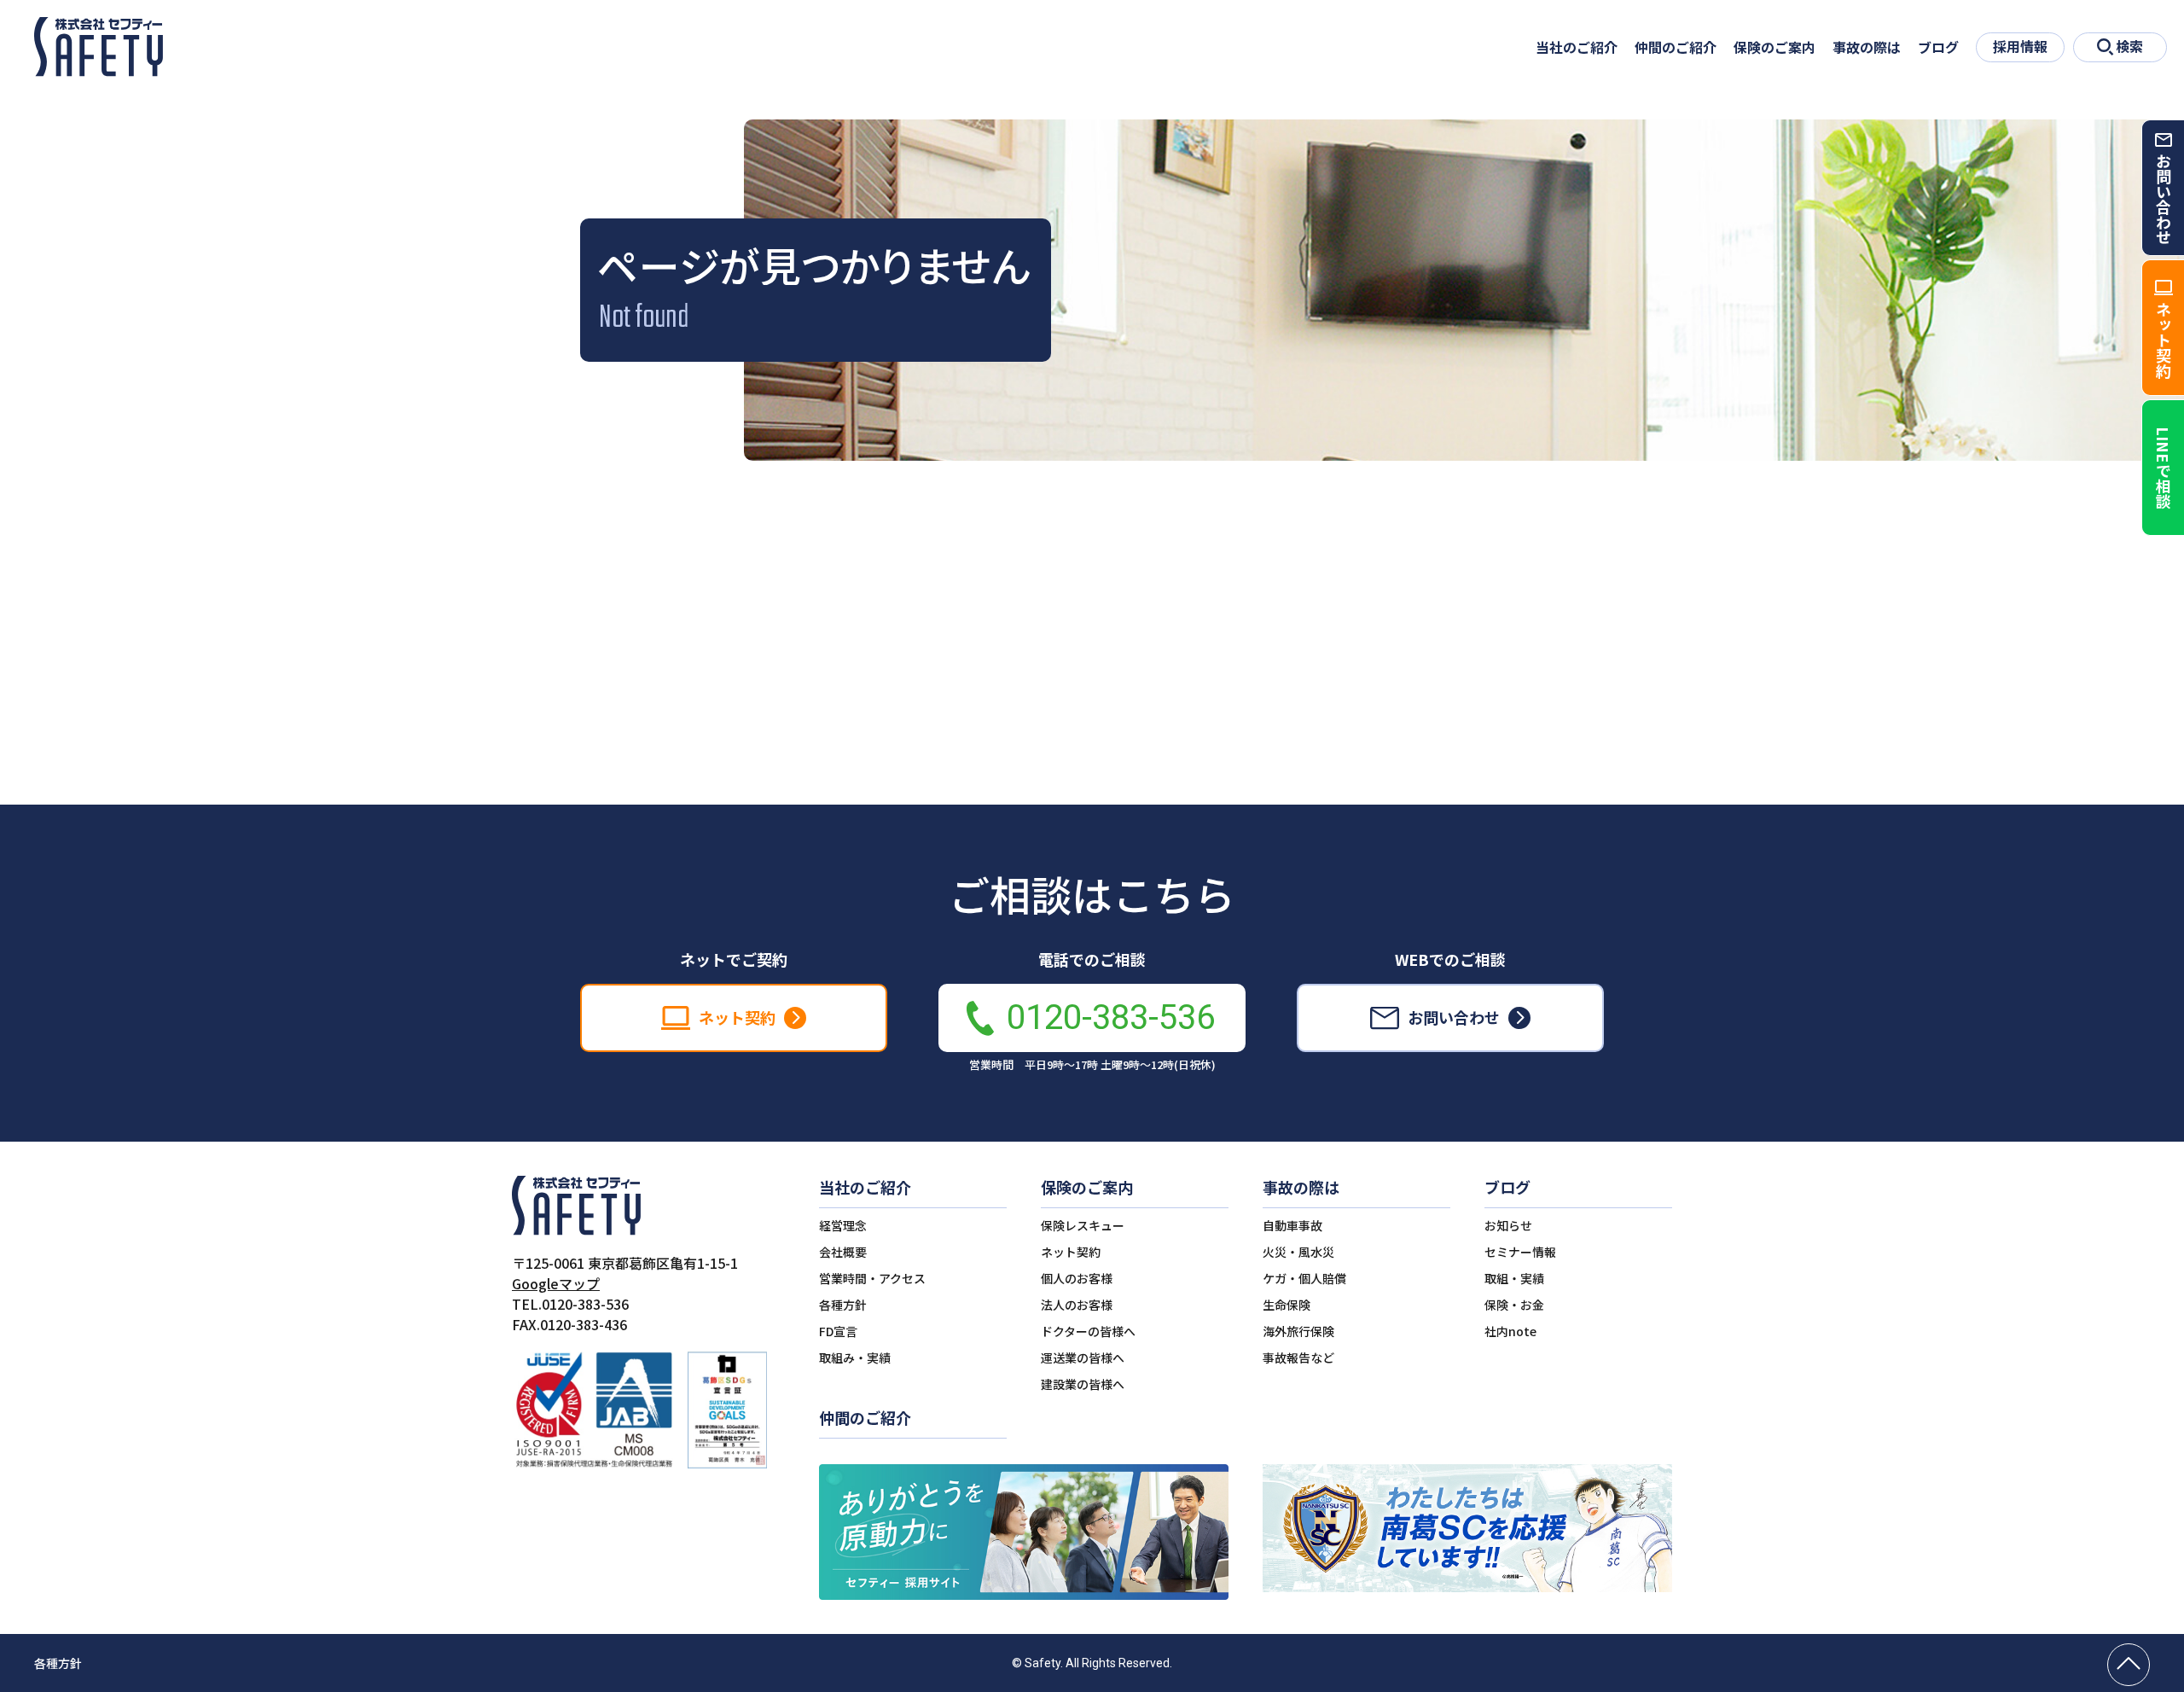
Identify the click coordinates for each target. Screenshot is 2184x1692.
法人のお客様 (1077, 1305)
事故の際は (1867, 47)
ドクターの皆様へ (1088, 1331)
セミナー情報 (1520, 1252)
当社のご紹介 (1577, 47)
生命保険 (1287, 1305)
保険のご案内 (1774, 47)
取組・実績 (1514, 1278)
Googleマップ (556, 1283)
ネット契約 (1071, 1252)
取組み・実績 (855, 1358)
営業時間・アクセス (872, 1278)
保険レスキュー (1083, 1225)
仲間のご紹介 (1676, 47)
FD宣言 (838, 1331)
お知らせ (1508, 1225)
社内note (1510, 1331)
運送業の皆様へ (1083, 1358)
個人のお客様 (1077, 1278)
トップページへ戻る (1092, 714)
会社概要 (843, 1252)
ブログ (1938, 47)
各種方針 (843, 1305)
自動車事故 (1292, 1225)
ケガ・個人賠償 (1304, 1278)
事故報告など (1298, 1358)
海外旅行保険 (1298, 1331)
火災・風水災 (1298, 1252)
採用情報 (2020, 46)
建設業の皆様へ (1083, 1384)
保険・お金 (1514, 1305)
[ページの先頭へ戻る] (2129, 1665)
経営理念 (843, 1225)
